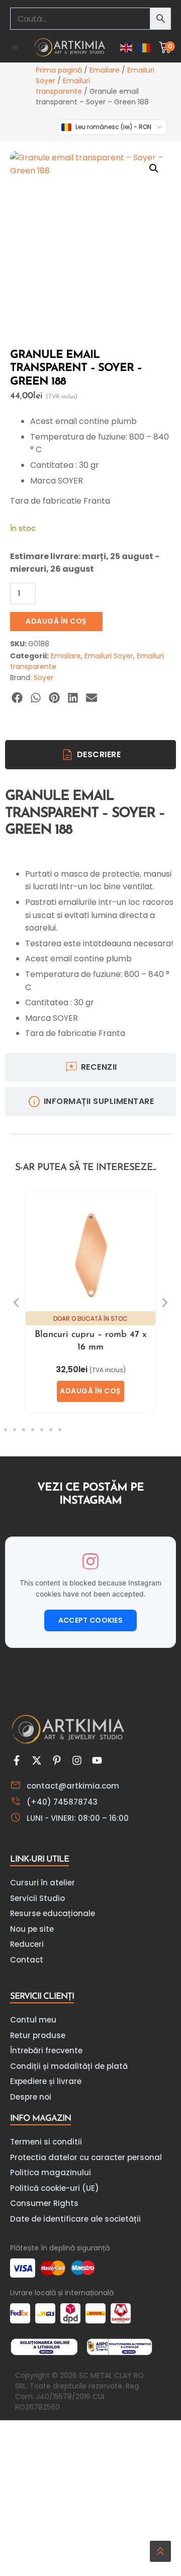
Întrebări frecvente (46, 2050)
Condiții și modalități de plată (69, 2066)
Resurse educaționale (53, 1913)
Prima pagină (59, 70)
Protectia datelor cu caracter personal (86, 2157)
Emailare (105, 70)
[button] (15, 47)
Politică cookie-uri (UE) (55, 2188)
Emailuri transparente (63, 86)
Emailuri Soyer (109, 656)
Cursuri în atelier (42, 1883)
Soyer (43, 678)
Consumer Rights (44, 2203)
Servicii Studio (37, 1898)
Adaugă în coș (56, 621)
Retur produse (38, 2035)
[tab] (90, 755)
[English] (127, 47)
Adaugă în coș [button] (90, 1391)
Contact (27, 1960)
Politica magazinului (51, 2172)
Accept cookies (90, 1620)
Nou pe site (32, 1929)
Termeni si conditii (46, 2142)
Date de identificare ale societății (75, 2219)
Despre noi (31, 2097)
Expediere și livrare (46, 2081)
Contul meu (33, 2020)
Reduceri (27, 1944)
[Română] (145, 47)
